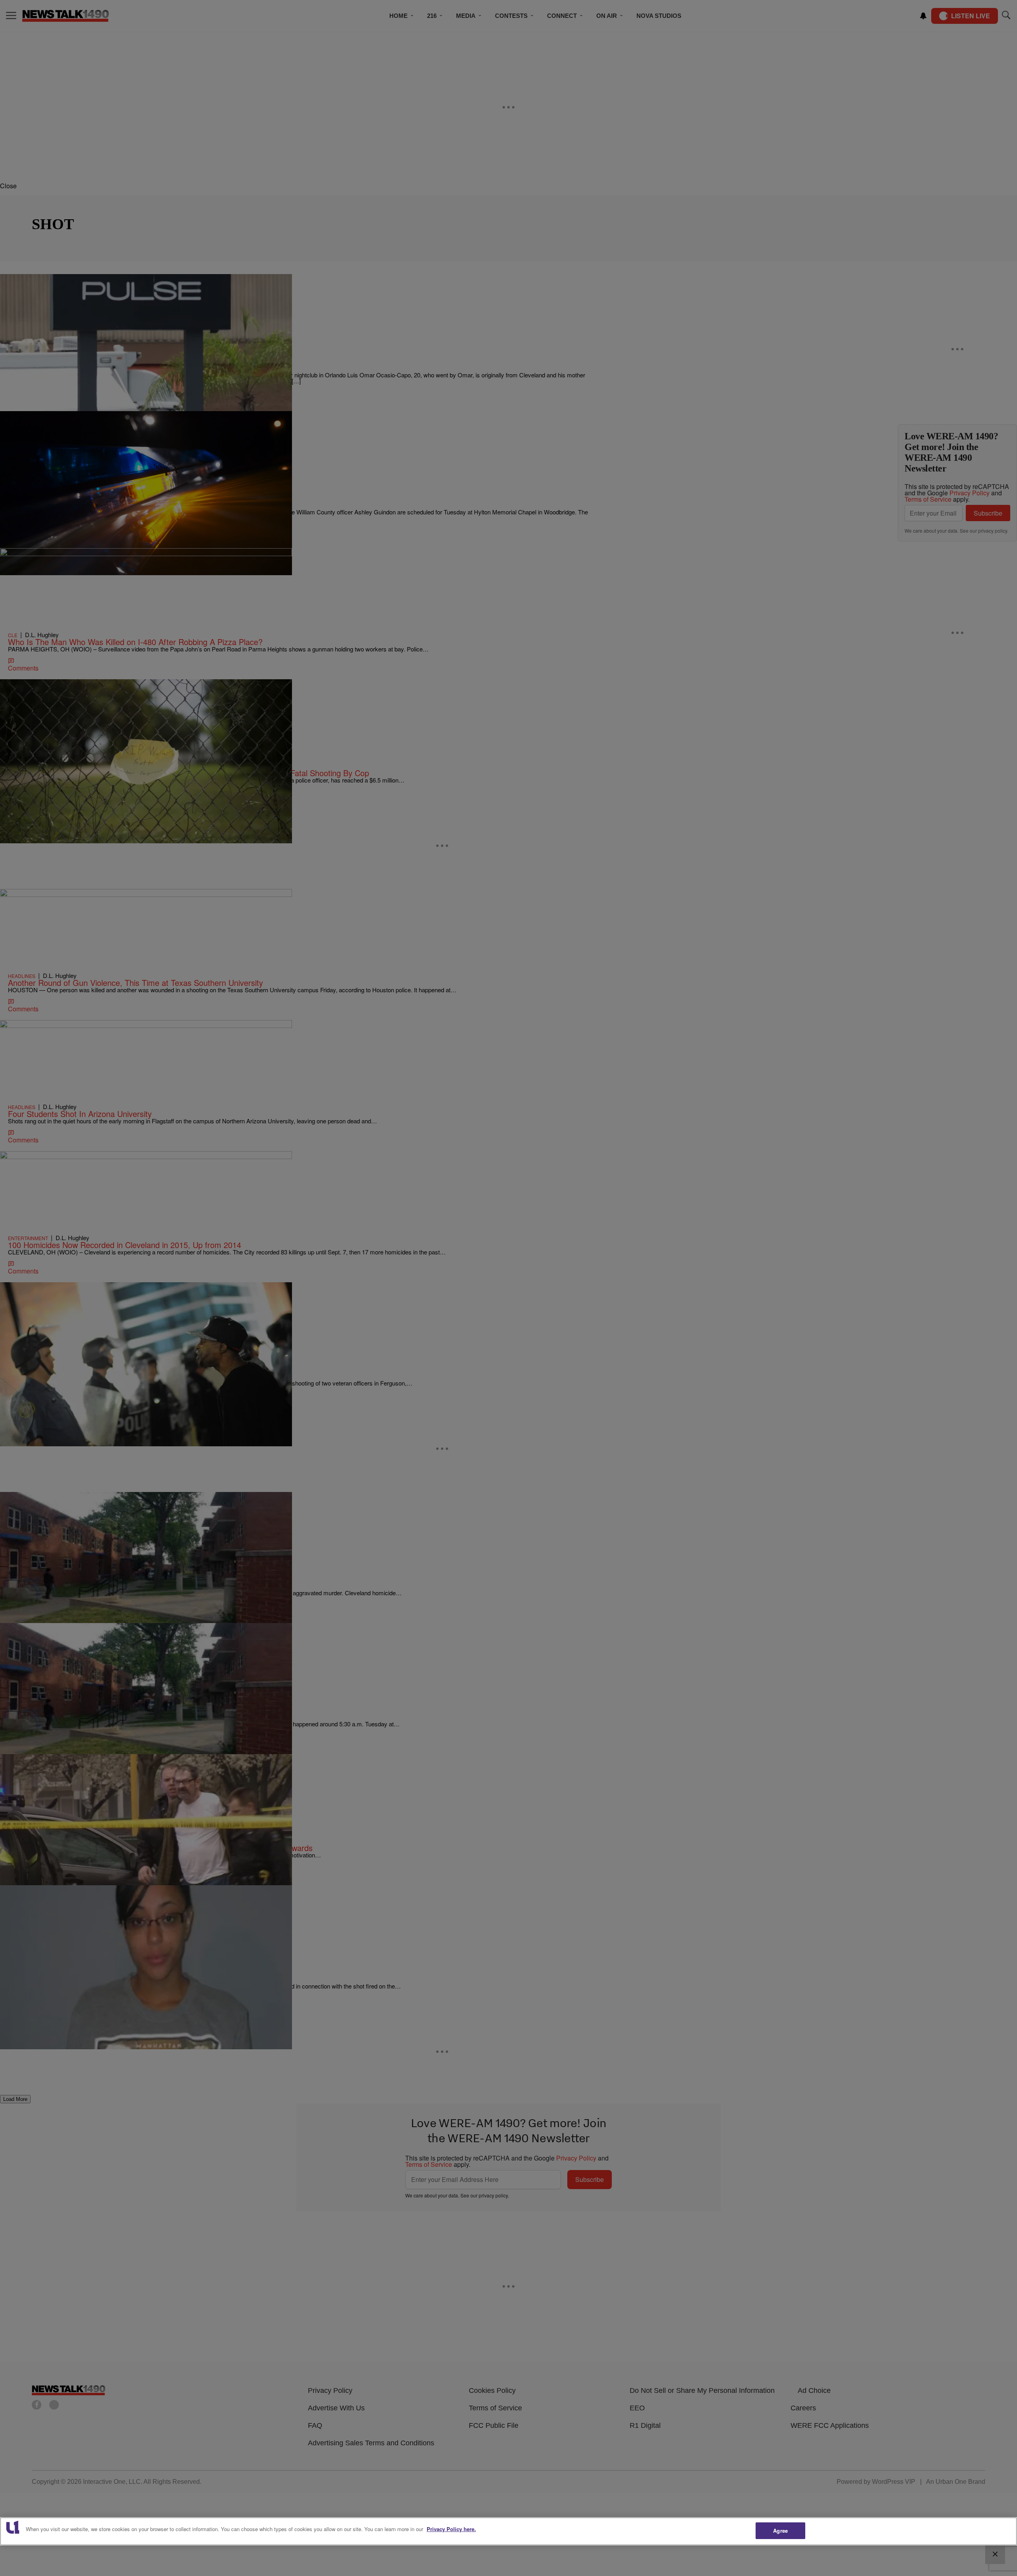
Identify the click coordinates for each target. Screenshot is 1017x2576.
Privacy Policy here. (451, 2529)
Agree (780, 2531)
